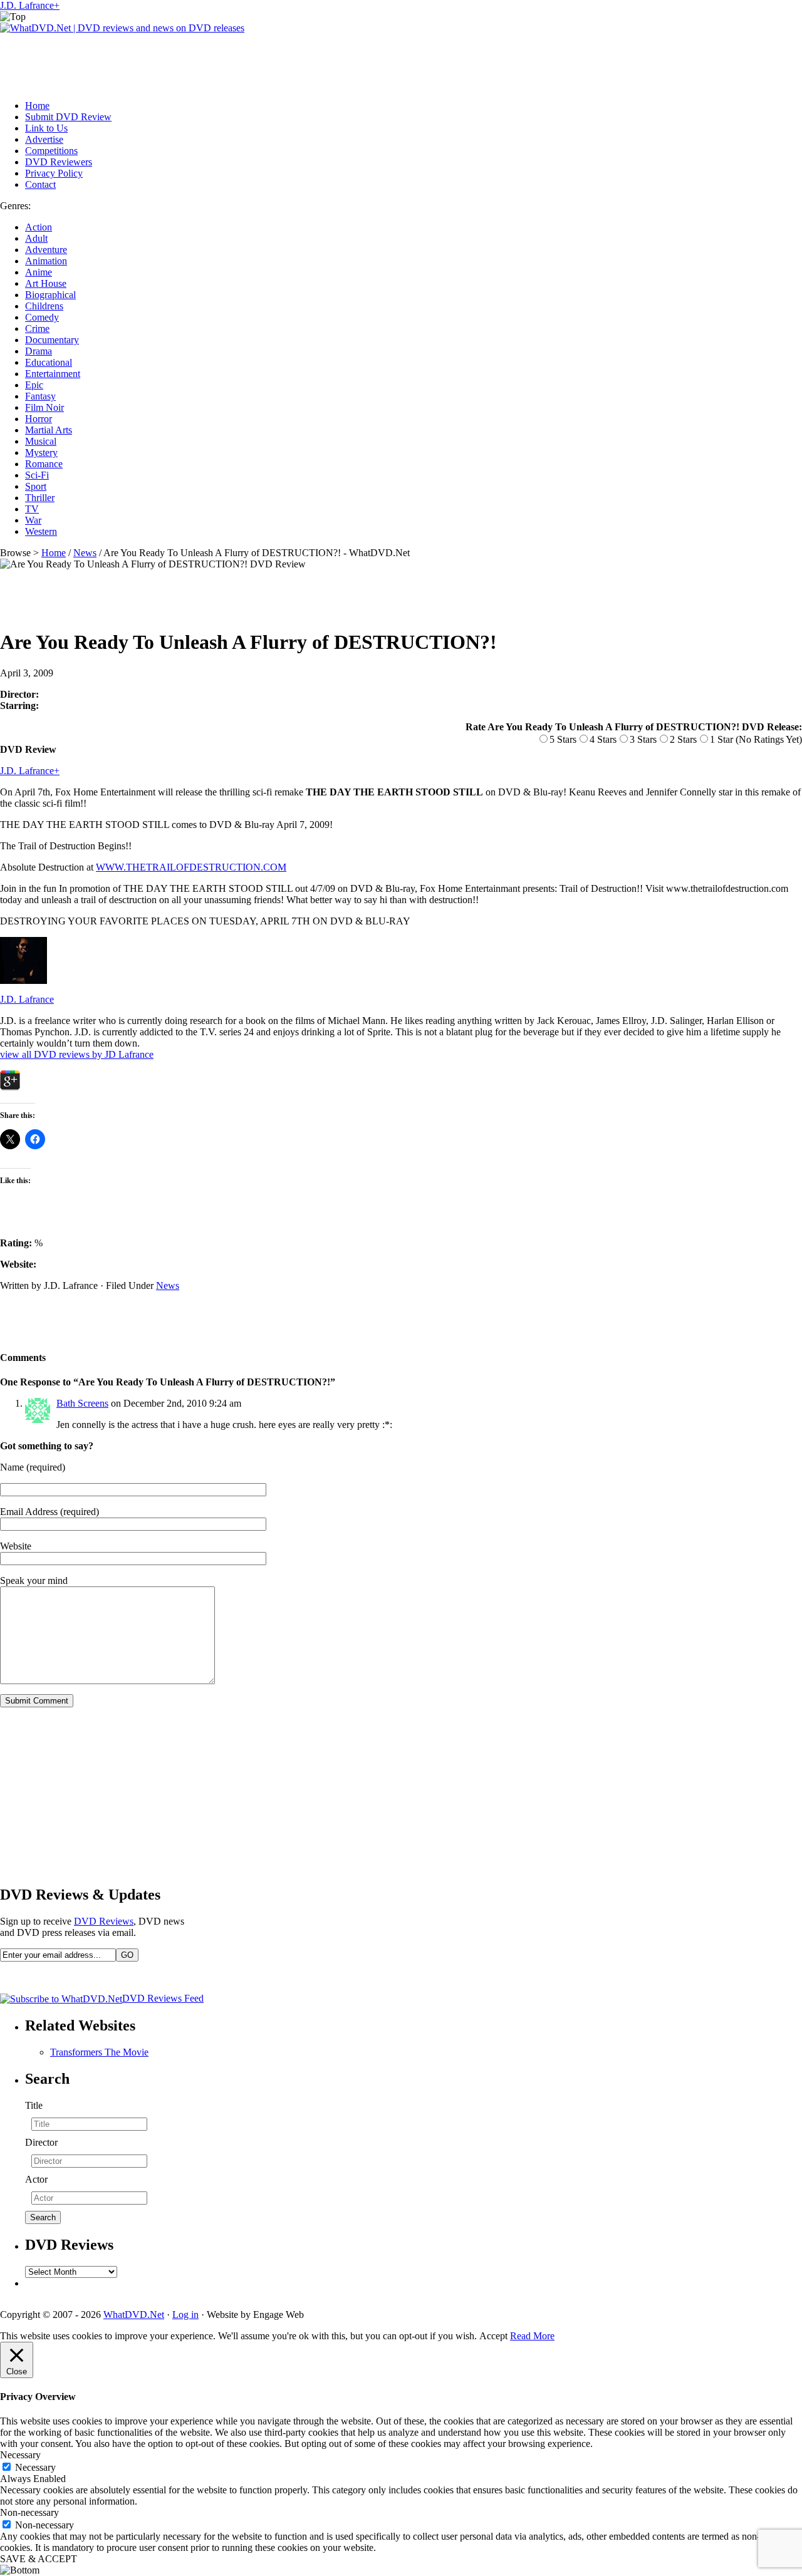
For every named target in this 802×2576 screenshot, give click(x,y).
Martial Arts (49, 430)
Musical (41, 441)
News (85, 553)
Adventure (46, 250)
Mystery (41, 453)
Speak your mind (34, 1580)
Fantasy (40, 396)
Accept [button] (493, 2336)
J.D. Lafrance (27, 5)
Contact (40, 184)
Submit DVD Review (68, 117)
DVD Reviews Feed (163, 1998)
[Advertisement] (228, 62)
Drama (39, 351)
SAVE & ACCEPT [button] (39, 2559)
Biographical (50, 295)
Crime (37, 328)
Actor (36, 2179)
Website (16, 1546)
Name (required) (33, 1467)
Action (39, 227)
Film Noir (44, 407)
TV (32, 509)
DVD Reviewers (59, 162)
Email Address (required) (49, 1512)
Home (37, 106)
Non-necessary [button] (29, 2512)
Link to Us (46, 128)
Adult (36, 238)
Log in (185, 2315)
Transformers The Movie (99, 2052)
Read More (532, 2336)
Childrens (44, 306)
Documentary (52, 340)
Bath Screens (82, 1403)
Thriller (40, 498)
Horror (39, 419)
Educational (49, 362)
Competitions (51, 151)
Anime (39, 272)
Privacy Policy (54, 173)
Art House (46, 283)
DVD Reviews (104, 1921)
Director (41, 2142)
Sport (36, 486)
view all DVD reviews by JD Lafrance (77, 1054)
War (33, 520)
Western (41, 531)
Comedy (42, 317)
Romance (44, 464)
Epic (34, 385)
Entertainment (53, 374)
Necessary (35, 2467)
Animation (46, 261)
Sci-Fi (37, 475)
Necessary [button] (20, 2455)
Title (34, 2105)
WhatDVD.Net (134, 2315)
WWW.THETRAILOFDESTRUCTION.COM (191, 867)
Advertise (44, 139)
